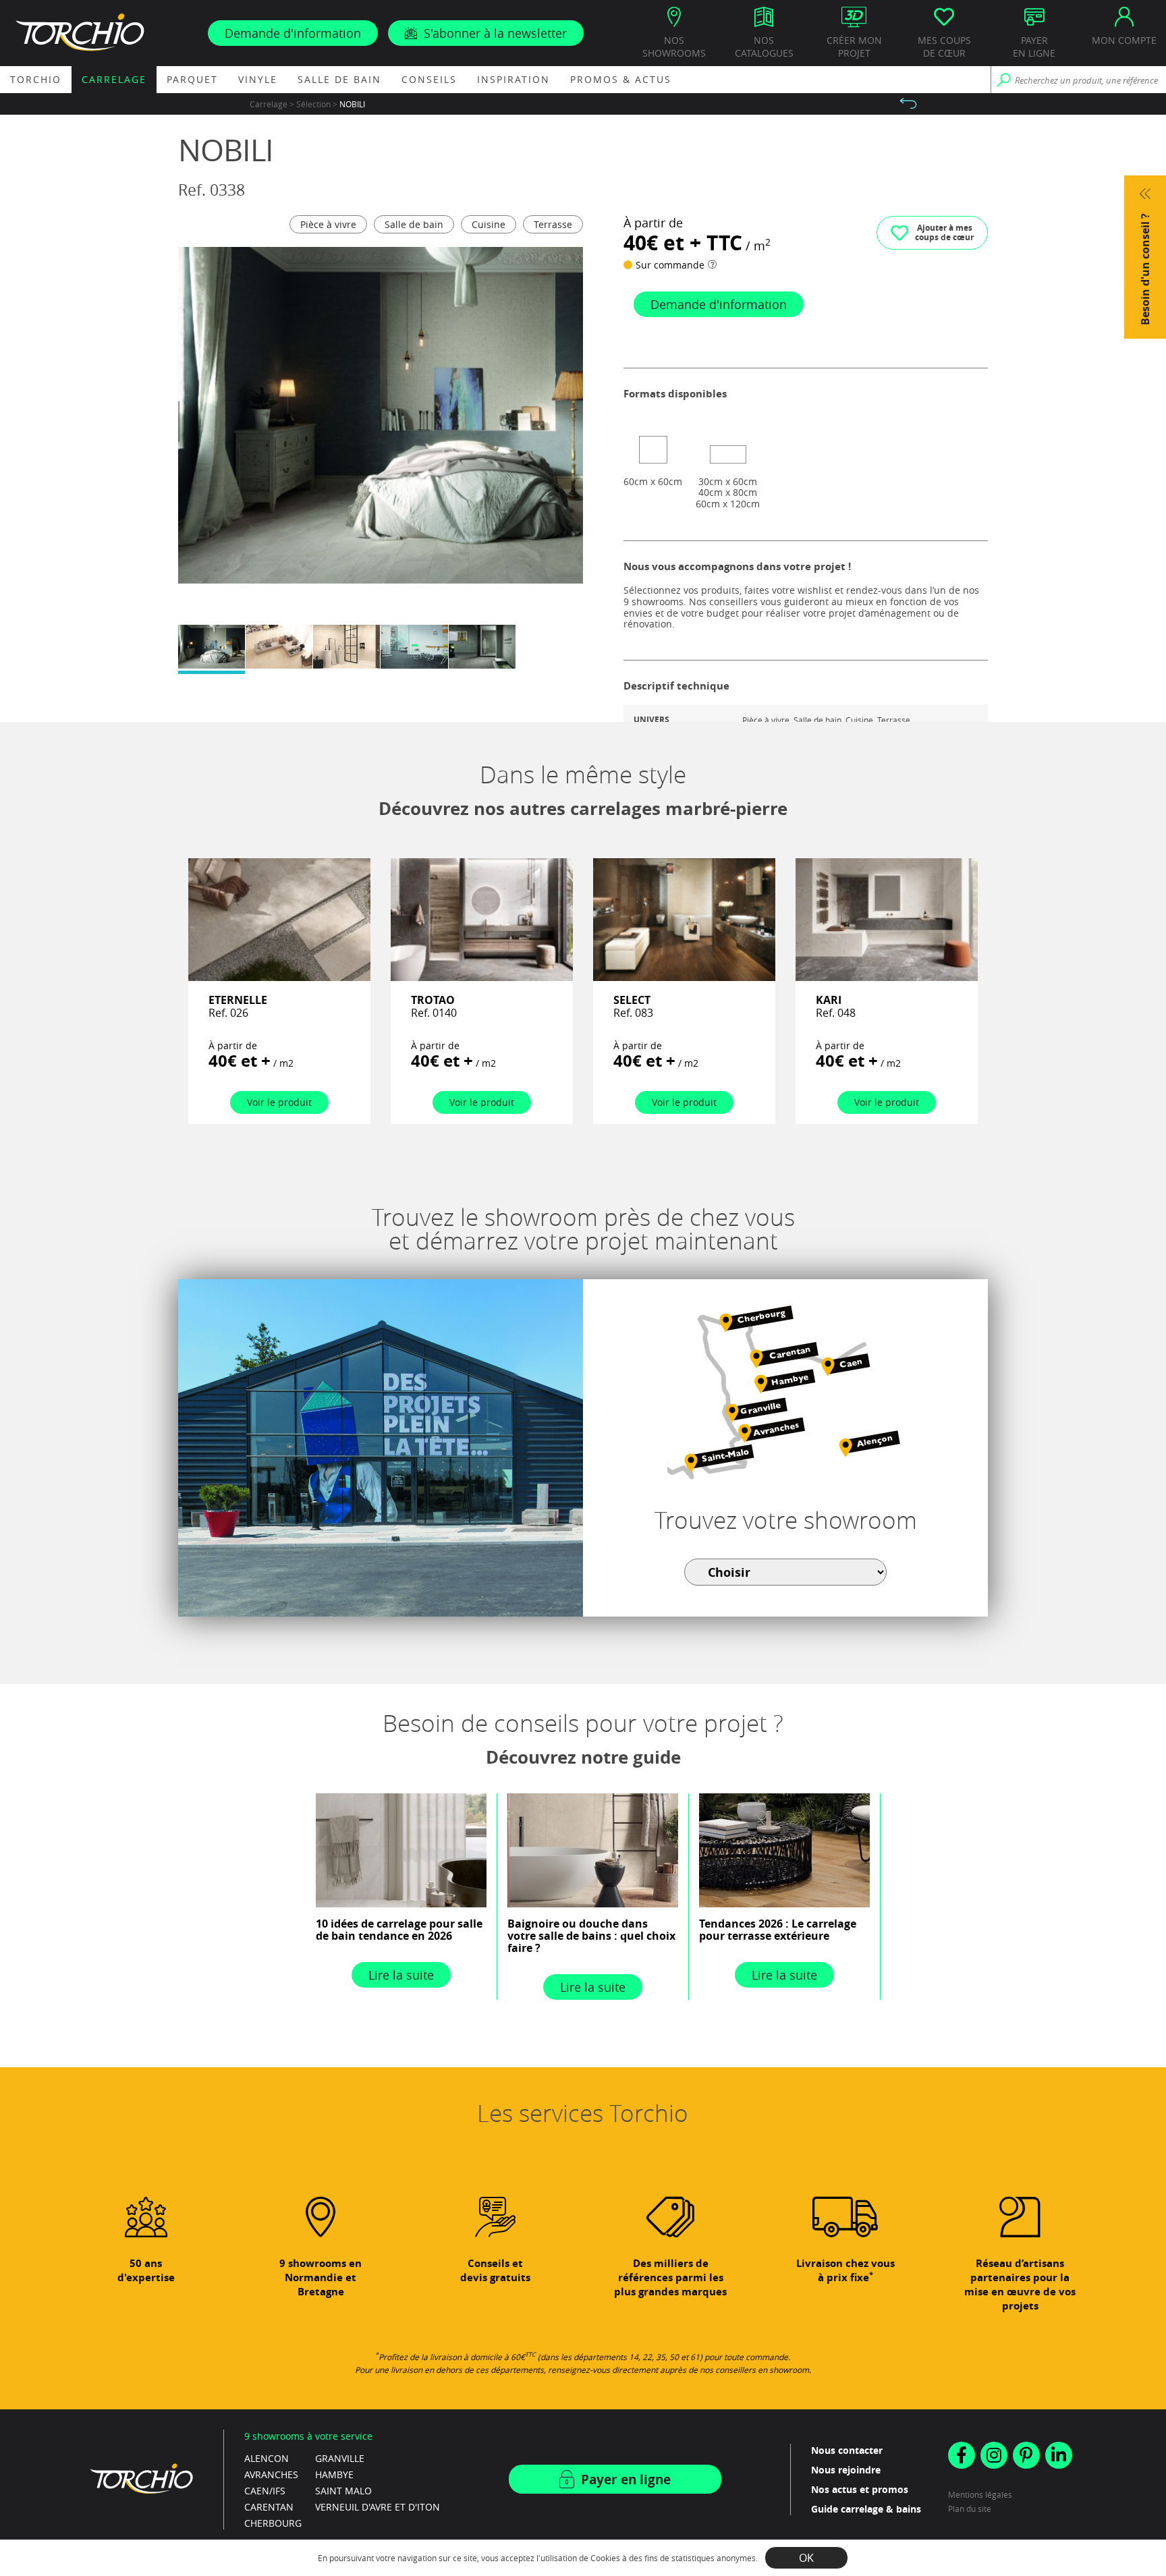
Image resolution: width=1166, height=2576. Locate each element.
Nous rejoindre (846, 2470)
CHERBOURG (273, 2523)
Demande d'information (293, 33)
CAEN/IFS (265, 2491)
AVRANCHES (271, 2474)
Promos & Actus (621, 79)
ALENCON (267, 2458)
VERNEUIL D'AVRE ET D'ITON (378, 2507)
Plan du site (970, 2509)
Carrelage (114, 79)
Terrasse (553, 224)
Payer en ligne (626, 2480)
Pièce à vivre (328, 224)
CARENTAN (269, 2507)
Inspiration (513, 79)
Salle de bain (339, 79)
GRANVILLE (340, 2458)
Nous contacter (847, 2450)
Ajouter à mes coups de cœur (944, 232)
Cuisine (489, 224)
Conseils (429, 79)
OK (806, 2558)
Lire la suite (401, 1975)
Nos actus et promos (860, 2489)
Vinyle (258, 79)
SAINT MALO (343, 2491)
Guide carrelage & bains (866, 2509)
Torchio (36, 79)
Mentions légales (980, 2494)
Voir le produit (279, 1102)
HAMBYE (334, 2474)
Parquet (192, 79)
